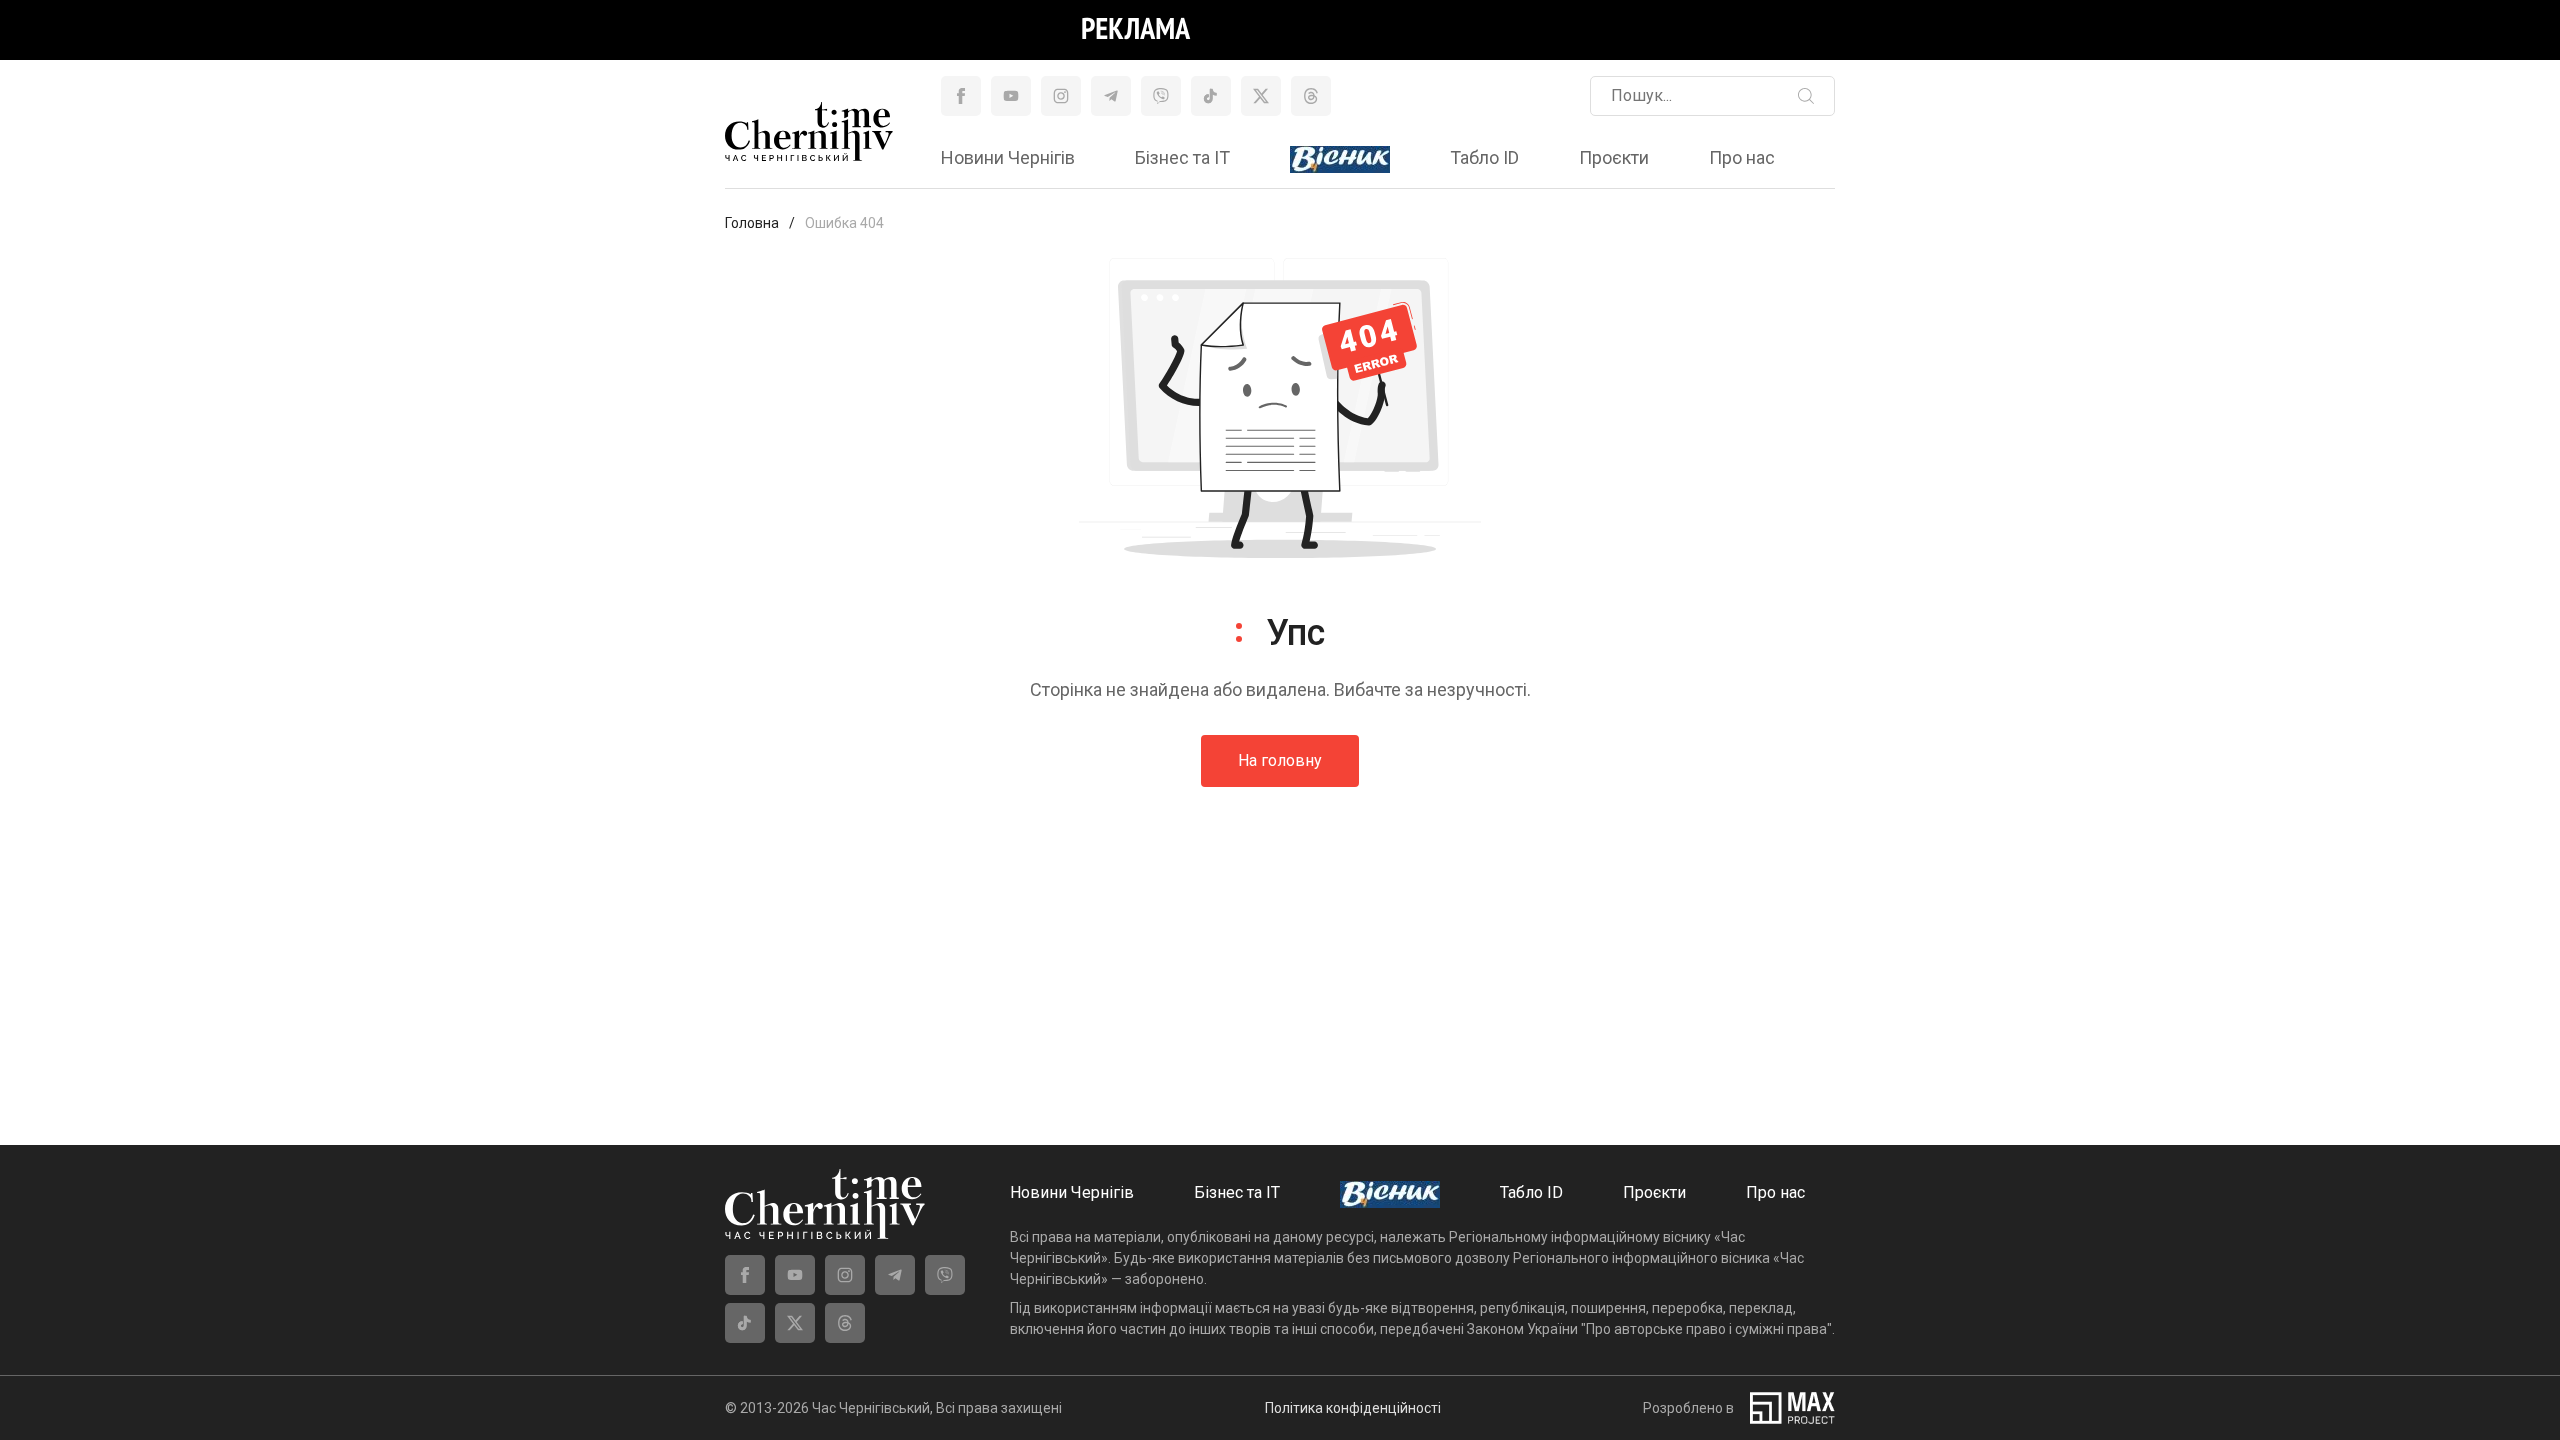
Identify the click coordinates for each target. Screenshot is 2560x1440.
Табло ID (1484, 157)
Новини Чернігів (1008, 157)
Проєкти (1614, 157)
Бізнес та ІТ (1182, 157)
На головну (1280, 760)
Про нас (1742, 157)
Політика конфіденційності (1353, 1408)
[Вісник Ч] (1340, 160)
